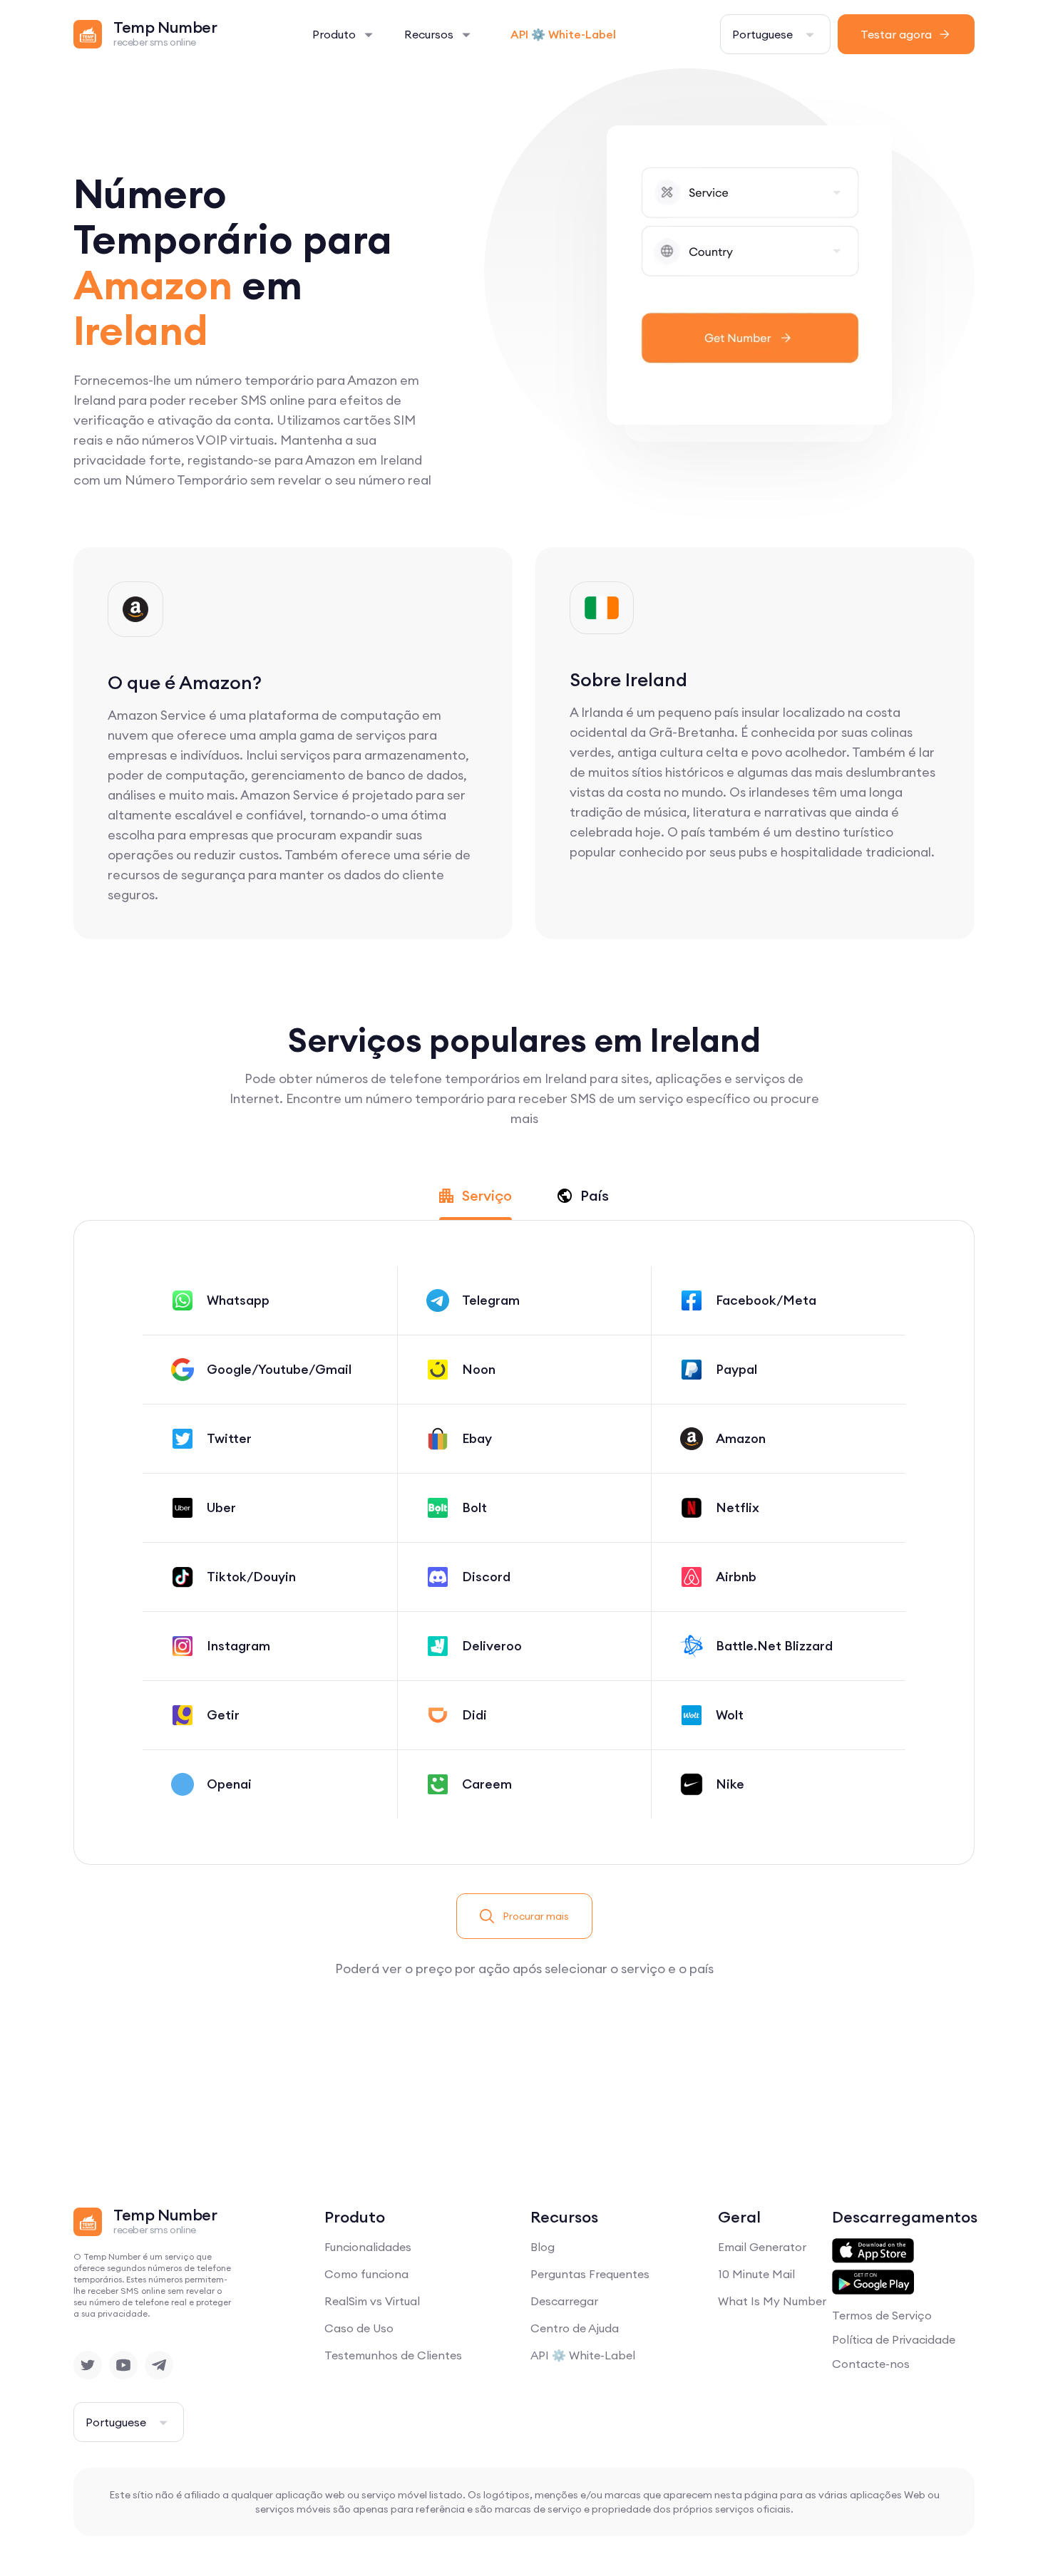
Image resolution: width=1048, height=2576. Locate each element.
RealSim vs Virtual (372, 2301)
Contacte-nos (871, 2364)
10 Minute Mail (756, 2274)
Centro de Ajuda (575, 2328)
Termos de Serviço (882, 2315)
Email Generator (762, 2247)
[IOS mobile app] (873, 2251)
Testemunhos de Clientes (393, 2355)
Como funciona (366, 2274)
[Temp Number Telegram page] (159, 2365)
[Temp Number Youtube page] (123, 2365)
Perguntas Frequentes (590, 2274)
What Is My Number (772, 2301)
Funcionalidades (368, 2247)
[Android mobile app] (873, 2282)
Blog (543, 2247)
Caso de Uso (359, 2328)
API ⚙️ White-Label (563, 34)
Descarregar (564, 2301)
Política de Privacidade (894, 2339)
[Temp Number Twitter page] (88, 2365)
